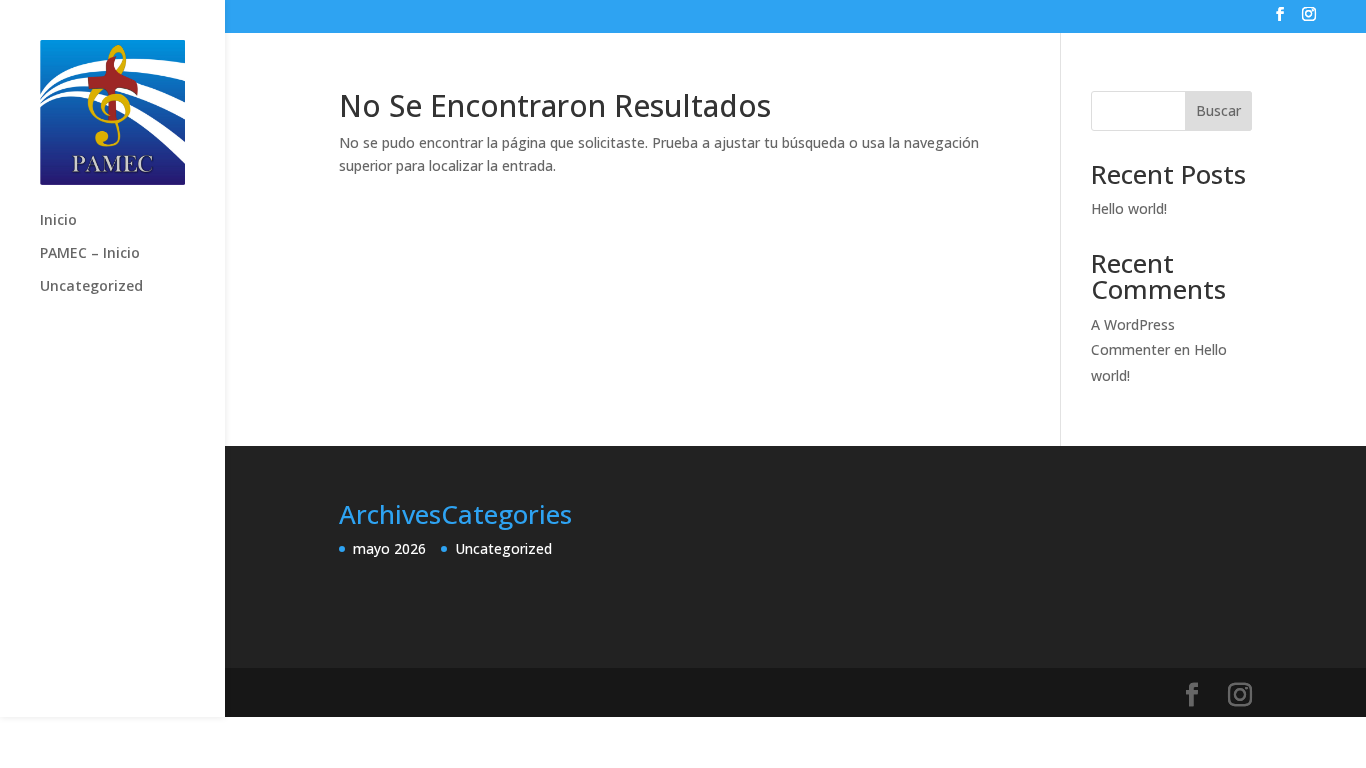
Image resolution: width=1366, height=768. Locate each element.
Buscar (1218, 110)
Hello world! (1129, 208)
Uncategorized (91, 287)
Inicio (58, 221)
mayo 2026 (389, 548)
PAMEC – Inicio (90, 254)
